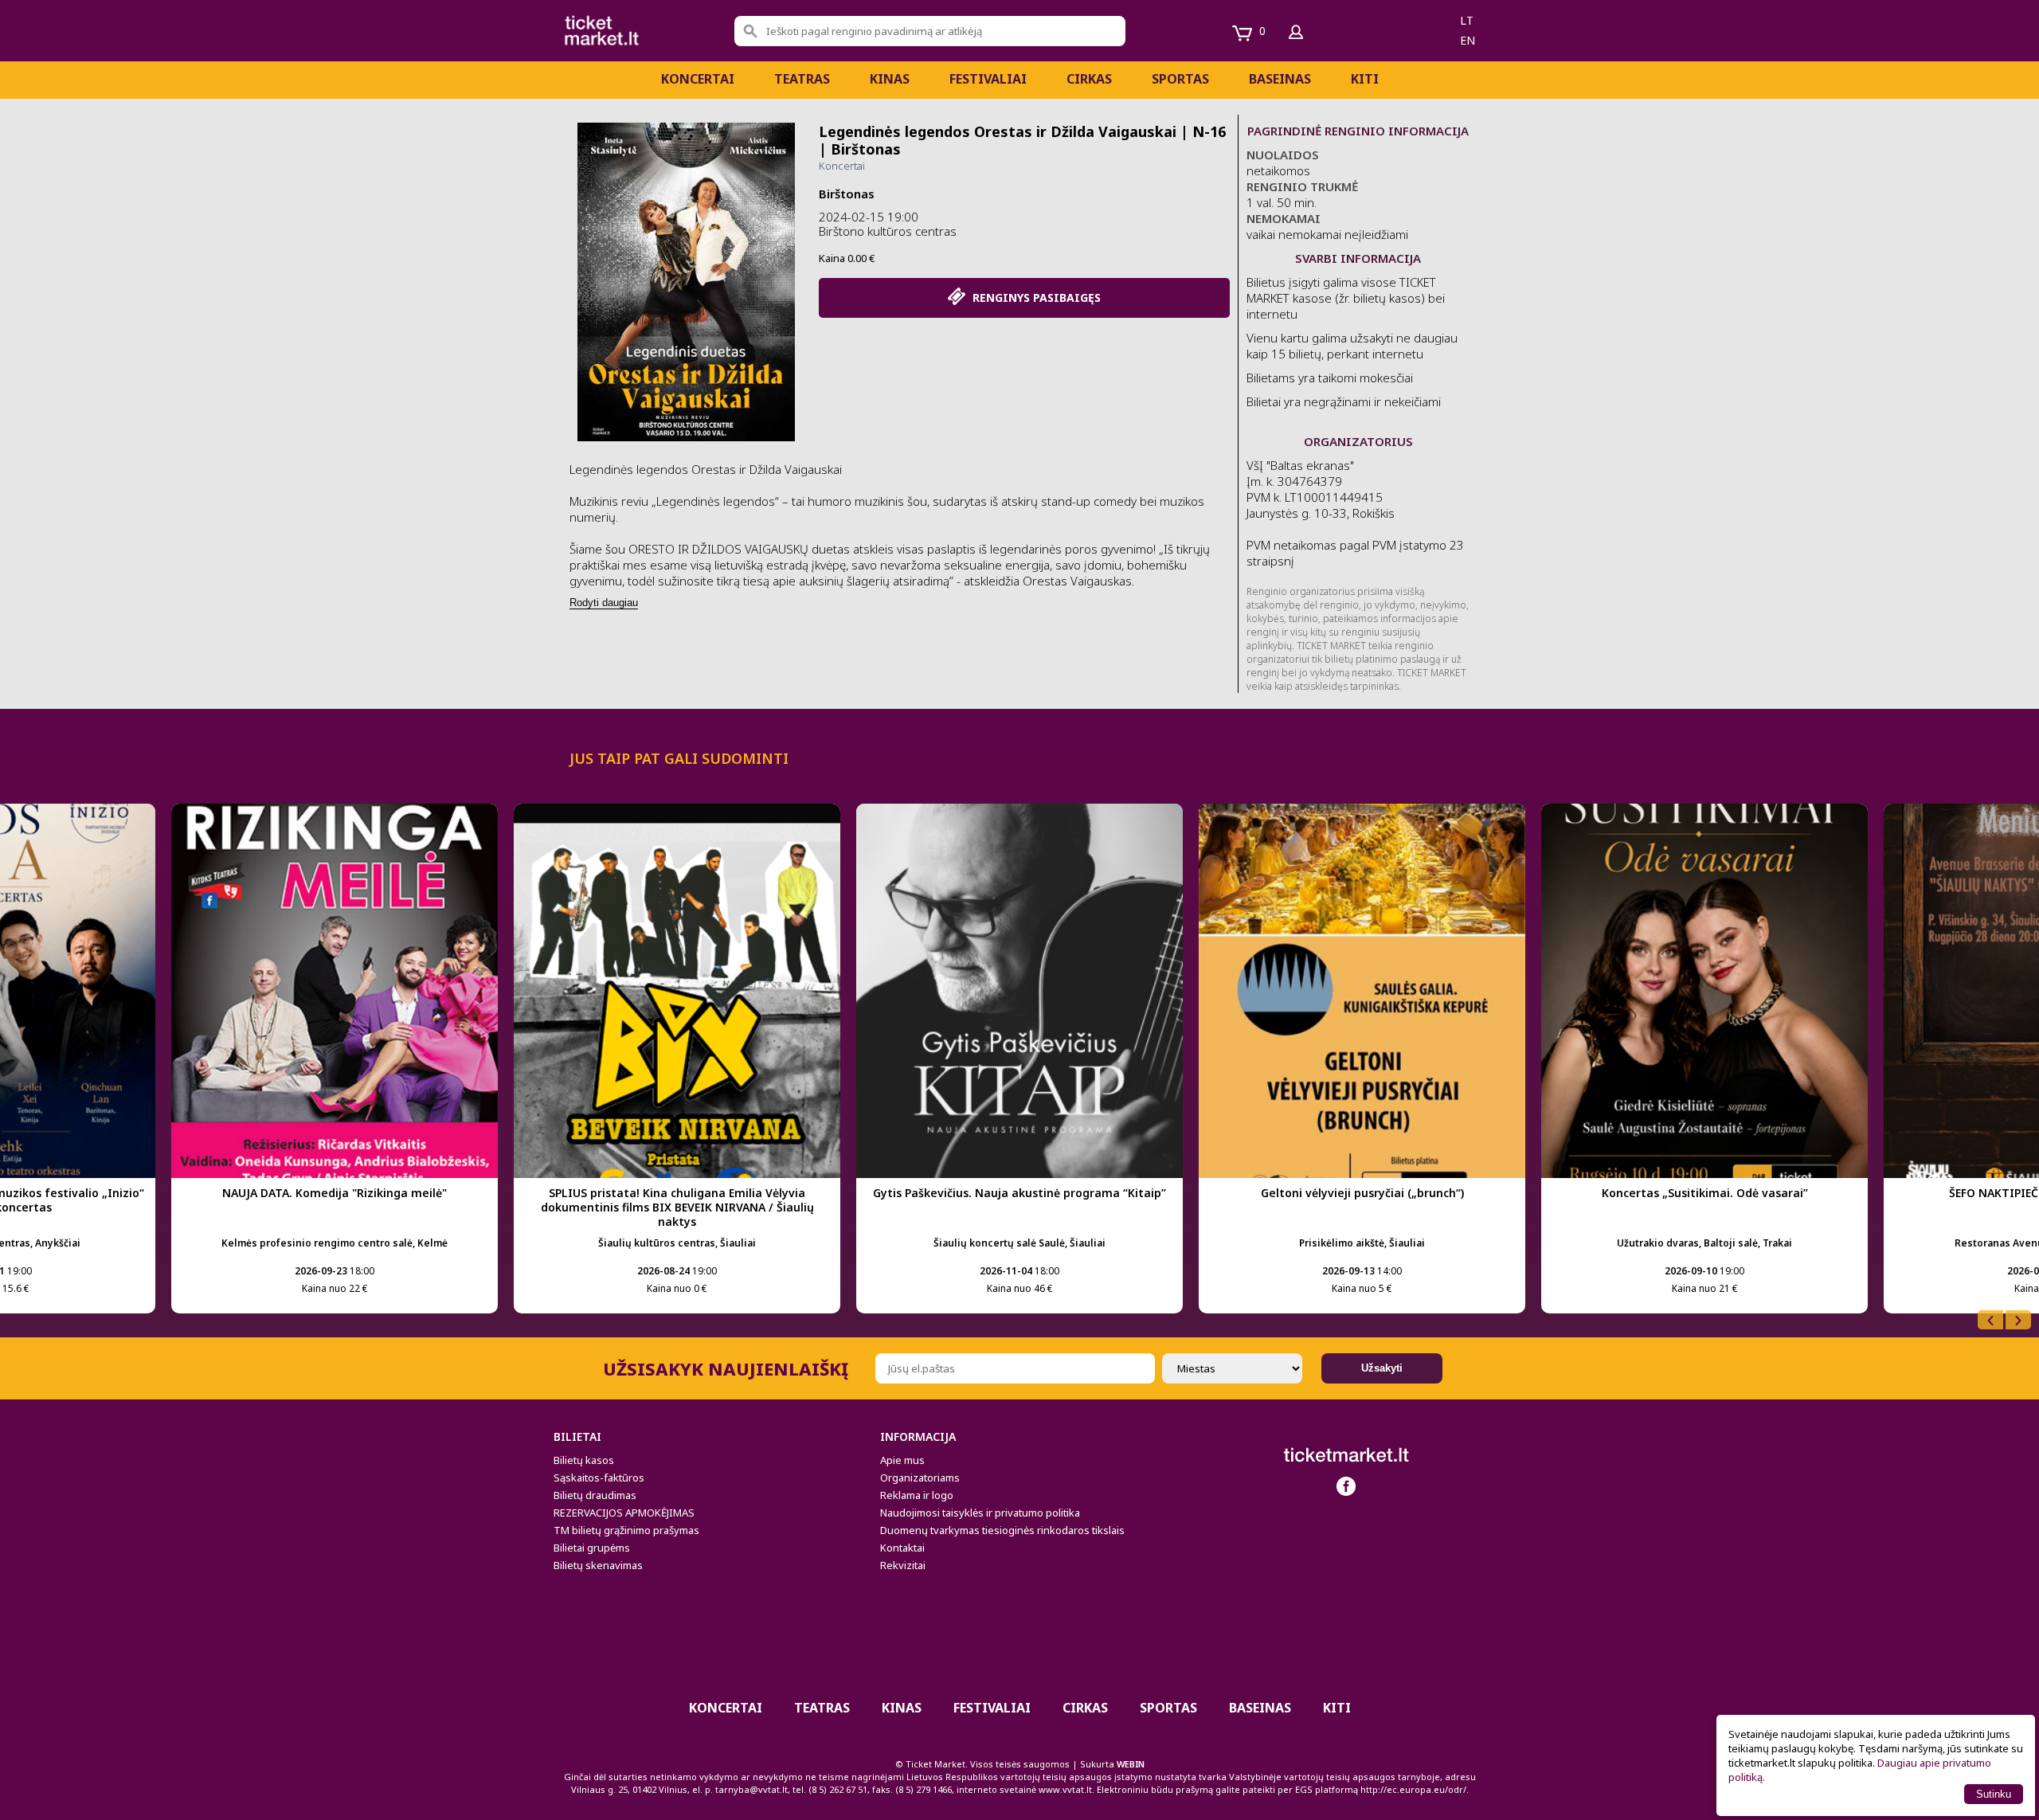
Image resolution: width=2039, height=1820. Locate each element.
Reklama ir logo (917, 1495)
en (1468, 40)
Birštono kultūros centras (888, 231)
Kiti (1365, 79)
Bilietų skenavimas (598, 1565)
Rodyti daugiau (604, 603)
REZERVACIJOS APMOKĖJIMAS (624, 1513)
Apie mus (902, 1460)
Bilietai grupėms (592, 1548)
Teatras (802, 79)
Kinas (890, 79)
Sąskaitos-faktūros (599, 1478)
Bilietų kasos (584, 1460)
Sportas (1180, 79)
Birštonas (847, 194)
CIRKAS (1089, 79)
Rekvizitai (903, 1565)
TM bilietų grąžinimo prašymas (626, 1530)
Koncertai (698, 79)
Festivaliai (988, 79)
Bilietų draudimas (595, 1495)
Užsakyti (1382, 1368)
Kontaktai (902, 1548)
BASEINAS (1280, 79)
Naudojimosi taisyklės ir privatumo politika (980, 1513)
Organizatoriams (920, 1478)
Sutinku (1994, 1794)
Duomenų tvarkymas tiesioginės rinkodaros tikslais (1002, 1530)
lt (1467, 20)
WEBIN (1131, 1764)
